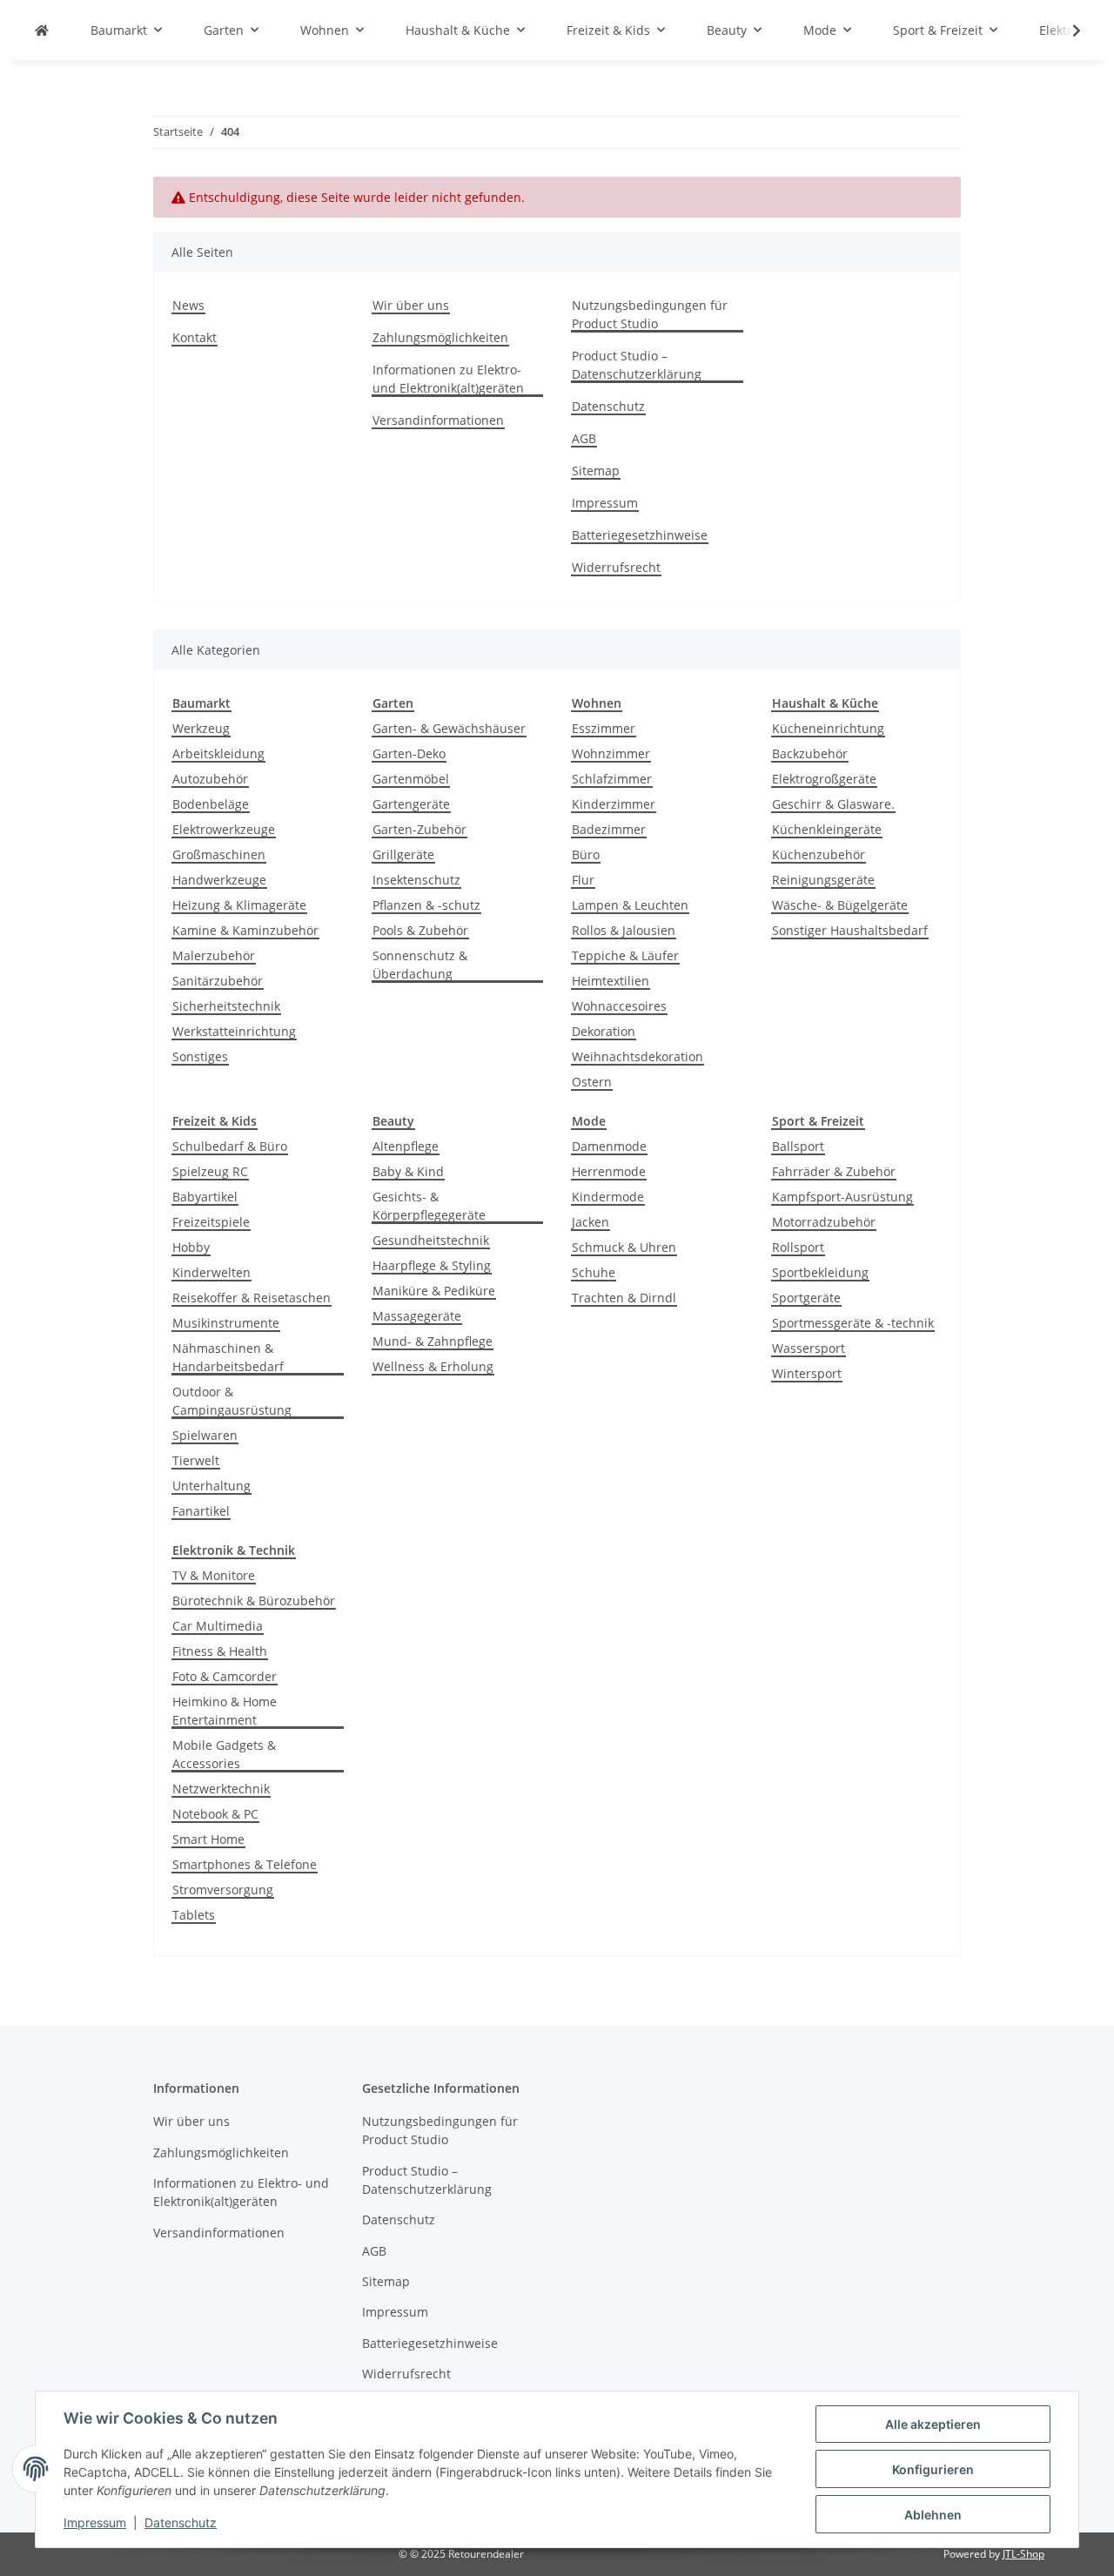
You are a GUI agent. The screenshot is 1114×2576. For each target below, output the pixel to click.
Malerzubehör (214, 955)
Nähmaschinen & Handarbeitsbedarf (228, 1357)
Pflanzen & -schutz (426, 905)
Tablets (194, 1915)
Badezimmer (609, 829)
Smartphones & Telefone (245, 1864)
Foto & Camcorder (225, 1676)
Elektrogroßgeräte (824, 779)
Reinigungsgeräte (823, 880)
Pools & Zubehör (420, 930)
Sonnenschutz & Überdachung (420, 965)
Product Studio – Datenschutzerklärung (637, 365)
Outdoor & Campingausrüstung (232, 1401)
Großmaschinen (219, 854)
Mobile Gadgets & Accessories (224, 1754)
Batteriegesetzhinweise (640, 535)
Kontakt (195, 337)
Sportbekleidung (820, 1272)
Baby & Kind (408, 1171)
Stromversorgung (223, 1890)
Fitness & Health (220, 1651)
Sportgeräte (806, 1298)
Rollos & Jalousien (624, 930)
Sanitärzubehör (218, 981)
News (188, 305)
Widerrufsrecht (616, 567)
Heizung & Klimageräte (239, 905)
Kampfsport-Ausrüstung (842, 1197)
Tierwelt (196, 1460)
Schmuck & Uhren (624, 1247)
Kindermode (608, 1197)
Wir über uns (411, 305)
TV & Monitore (214, 1575)
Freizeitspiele (211, 1222)
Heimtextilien (611, 981)
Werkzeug (201, 728)
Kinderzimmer (614, 804)
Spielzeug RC (210, 1171)
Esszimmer (604, 728)
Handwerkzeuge (219, 880)
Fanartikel (201, 1511)
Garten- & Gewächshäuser (449, 728)
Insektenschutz (416, 880)
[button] (1065, 30)
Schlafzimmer (612, 779)
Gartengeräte (411, 804)
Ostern (592, 1082)
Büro (586, 854)
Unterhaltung (211, 1486)
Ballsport (798, 1146)
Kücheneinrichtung (828, 728)
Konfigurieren (933, 2469)
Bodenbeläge (211, 804)
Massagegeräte (417, 1316)
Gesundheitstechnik (431, 1240)
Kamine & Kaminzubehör (245, 930)
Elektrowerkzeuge (224, 829)
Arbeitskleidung (218, 753)
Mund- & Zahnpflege (433, 1341)
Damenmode (609, 1146)
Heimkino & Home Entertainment (225, 1711)
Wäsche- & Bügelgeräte (840, 905)
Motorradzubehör (824, 1222)
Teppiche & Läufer (625, 955)
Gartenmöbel (411, 779)
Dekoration (604, 1031)
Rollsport (798, 1247)
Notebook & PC (215, 1814)
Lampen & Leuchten (630, 905)
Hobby (191, 1247)
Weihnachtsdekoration (638, 1056)
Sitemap (596, 471)
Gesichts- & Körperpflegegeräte (429, 1206)
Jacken (591, 1222)
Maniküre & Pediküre (434, 1291)
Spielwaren (205, 1435)
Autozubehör (210, 779)
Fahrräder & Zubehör (834, 1171)
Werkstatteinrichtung (234, 1031)
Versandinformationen (438, 420)
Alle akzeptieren (933, 2424)
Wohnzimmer (611, 753)
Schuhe (594, 1272)
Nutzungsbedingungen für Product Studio (650, 314)
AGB (584, 438)
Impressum (95, 2522)
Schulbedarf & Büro (230, 1146)
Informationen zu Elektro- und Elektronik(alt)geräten (448, 379)
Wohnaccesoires (619, 1006)
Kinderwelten (211, 1272)
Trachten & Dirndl (624, 1298)
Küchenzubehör (819, 854)
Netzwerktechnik (221, 1789)
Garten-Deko (409, 753)
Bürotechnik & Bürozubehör (254, 1601)
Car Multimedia (218, 1626)
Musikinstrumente (226, 1323)
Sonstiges (200, 1056)
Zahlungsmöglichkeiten (440, 337)
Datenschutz (181, 2522)
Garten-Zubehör (419, 829)
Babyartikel (205, 1197)
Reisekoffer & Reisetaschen (252, 1298)
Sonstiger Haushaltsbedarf (850, 930)
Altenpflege (406, 1146)
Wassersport (809, 1348)
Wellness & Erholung (433, 1366)
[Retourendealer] (42, 30)
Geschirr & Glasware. (833, 804)
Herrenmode (609, 1171)
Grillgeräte (403, 854)
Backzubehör (810, 753)
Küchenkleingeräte (827, 829)
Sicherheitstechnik (226, 1006)
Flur (583, 880)
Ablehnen (933, 2515)
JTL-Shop (1023, 2554)
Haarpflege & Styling (432, 1265)
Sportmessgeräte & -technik (853, 1323)
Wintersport (807, 1373)
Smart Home (208, 1839)
